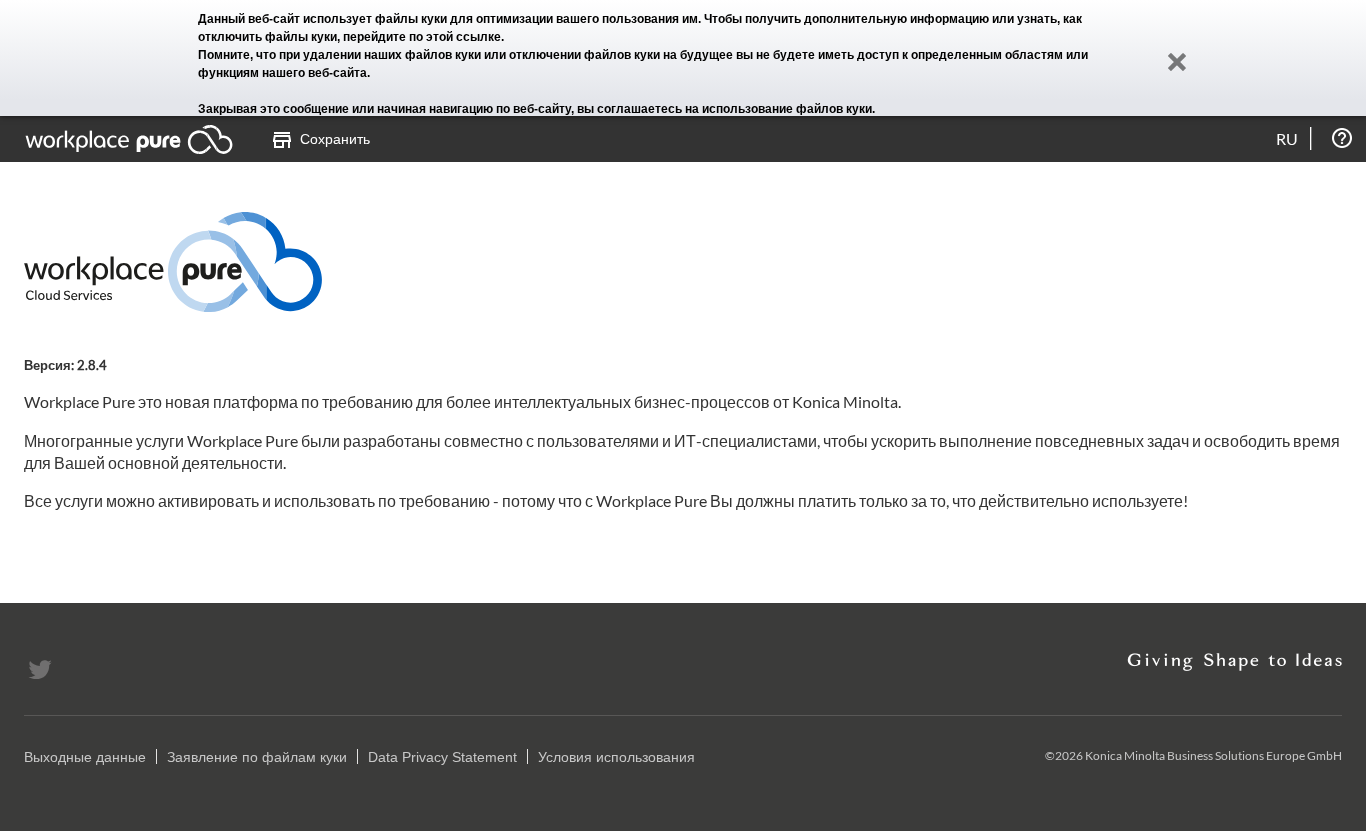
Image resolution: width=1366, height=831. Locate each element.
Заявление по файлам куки (257, 757)
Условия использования (616, 757)
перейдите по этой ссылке (422, 37)
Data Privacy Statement (442, 757)
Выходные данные (85, 757)
